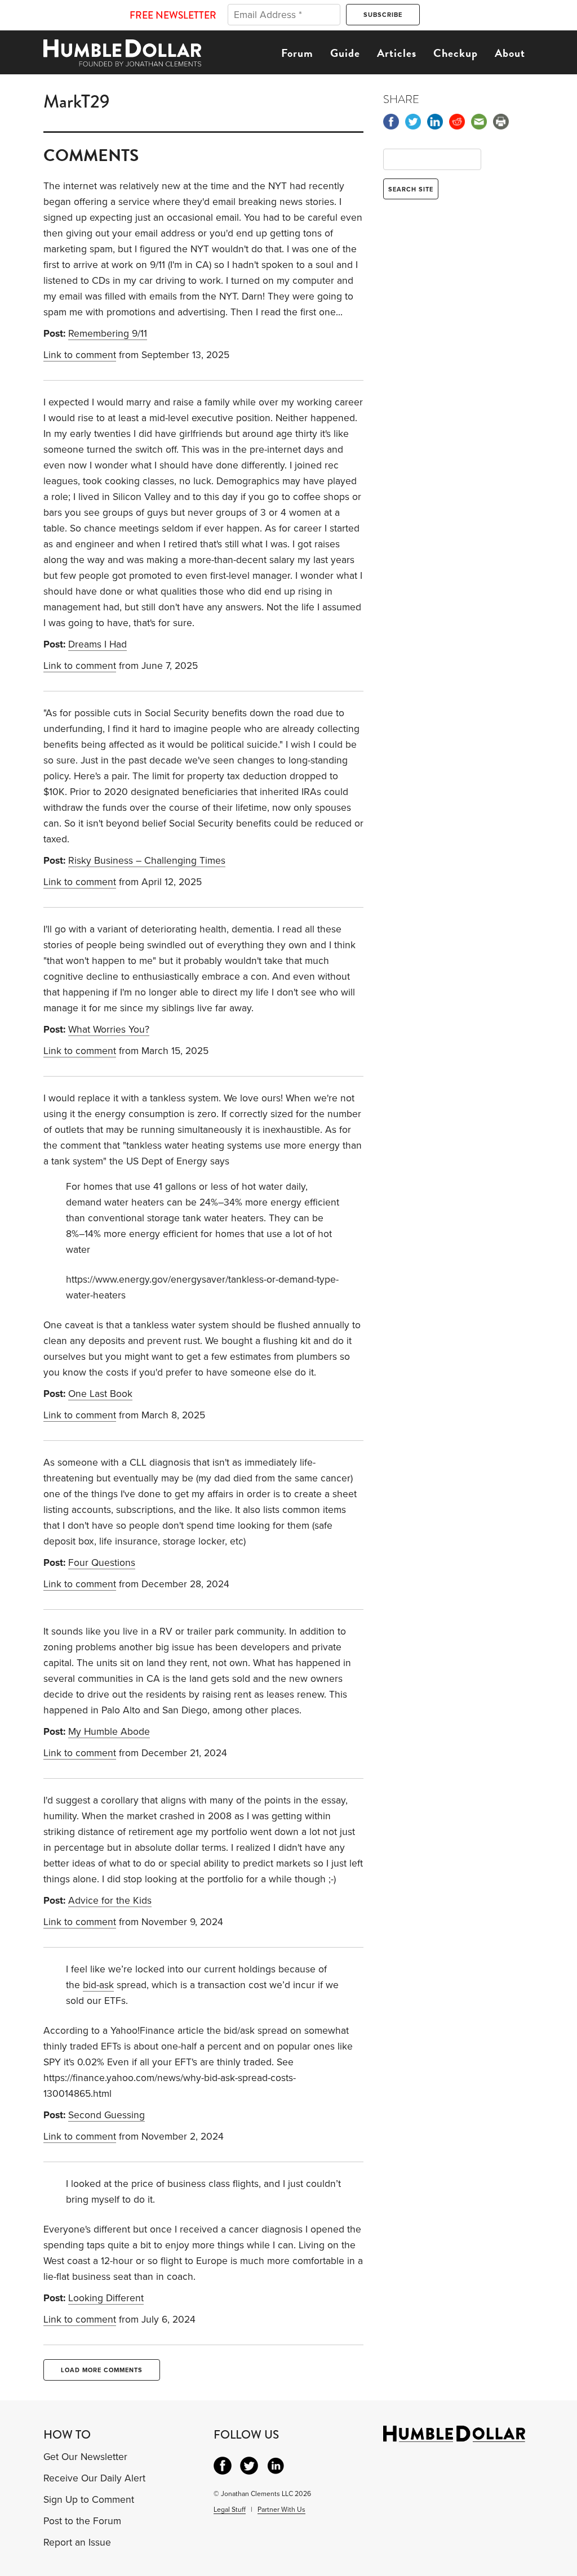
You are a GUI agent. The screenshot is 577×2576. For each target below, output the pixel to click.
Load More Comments (102, 2370)
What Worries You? (109, 1030)
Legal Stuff (230, 2510)
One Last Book (100, 1394)
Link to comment (80, 355)
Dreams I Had (97, 644)
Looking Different (106, 2298)
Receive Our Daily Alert (94, 2478)
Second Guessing (106, 2115)
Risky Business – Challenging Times (147, 861)
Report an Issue (77, 2542)
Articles (397, 53)
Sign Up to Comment (89, 2500)
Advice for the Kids (110, 1901)
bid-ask (98, 1985)
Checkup (456, 53)
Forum (297, 53)
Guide (345, 53)
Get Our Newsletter (85, 2457)
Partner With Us (281, 2510)
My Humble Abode (109, 1732)
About (510, 53)
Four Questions (102, 1563)
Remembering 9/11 (108, 334)
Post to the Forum (82, 2521)
